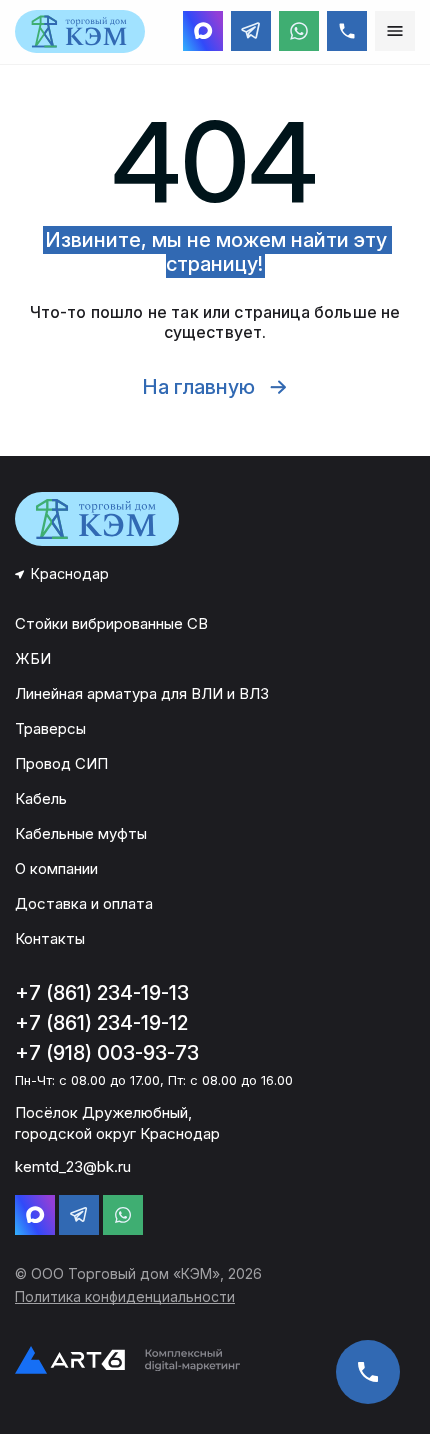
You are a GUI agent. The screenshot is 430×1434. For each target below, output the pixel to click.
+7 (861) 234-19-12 (101, 1023)
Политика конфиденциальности (125, 1296)
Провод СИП (61, 763)
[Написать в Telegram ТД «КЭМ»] (251, 31)
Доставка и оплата (84, 903)
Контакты (50, 938)
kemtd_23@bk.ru (73, 1166)
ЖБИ (33, 658)
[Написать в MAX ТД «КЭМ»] (203, 31)
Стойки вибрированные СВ (111, 623)
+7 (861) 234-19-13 (102, 993)
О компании (56, 868)
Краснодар (70, 573)
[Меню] (395, 31)
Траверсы (50, 728)
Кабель (41, 798)
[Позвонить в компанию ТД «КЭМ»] (347, 31)
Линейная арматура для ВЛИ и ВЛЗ (142, 693)
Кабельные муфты (81, 833)
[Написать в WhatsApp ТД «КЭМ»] (299, 31)
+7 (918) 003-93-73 (107, 1053)
